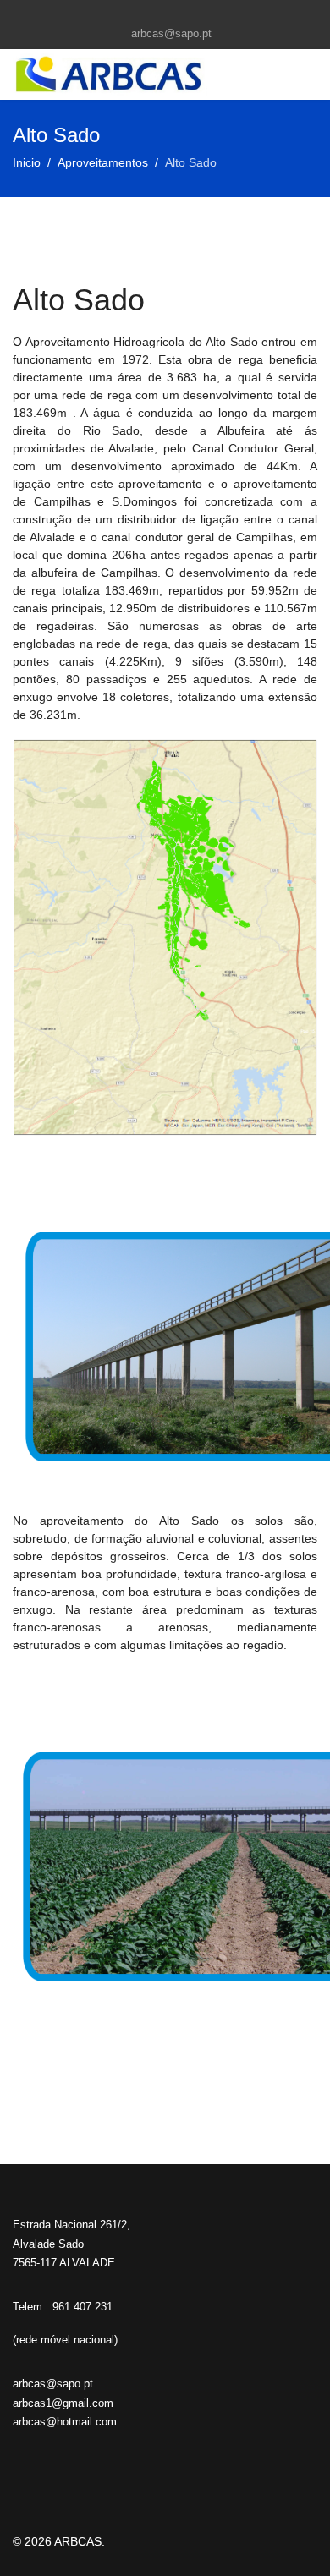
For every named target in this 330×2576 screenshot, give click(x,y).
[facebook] (165, 15)
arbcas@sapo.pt (171, 34)
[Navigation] (311, 74)
